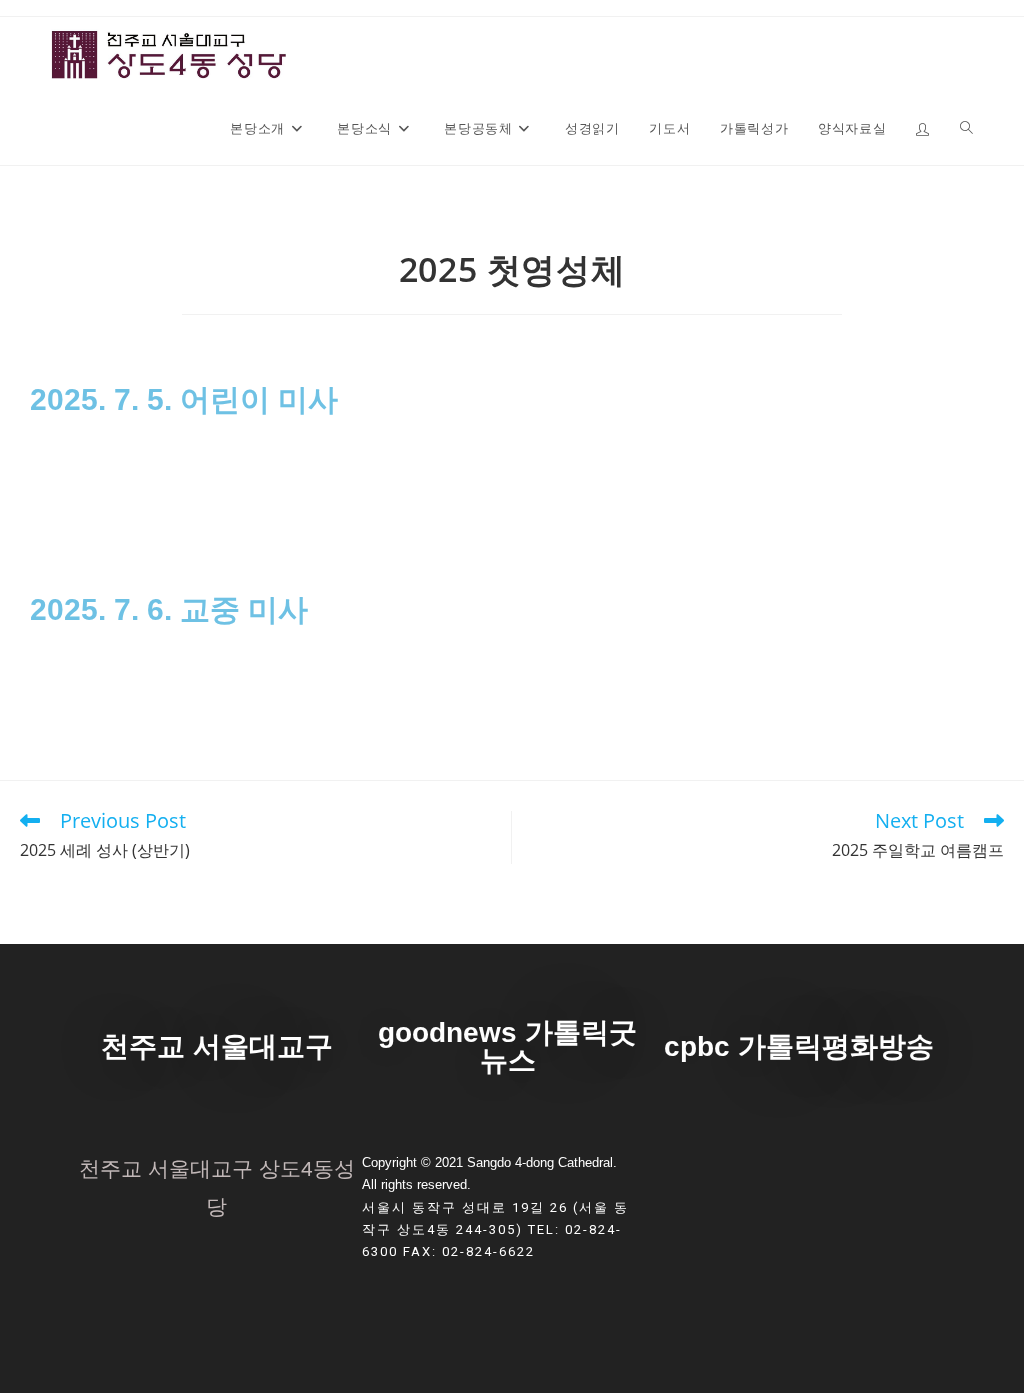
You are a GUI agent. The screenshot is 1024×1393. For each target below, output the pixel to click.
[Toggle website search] (966, 128)
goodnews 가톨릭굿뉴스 (507, 1046)
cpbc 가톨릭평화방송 (799, 1046)
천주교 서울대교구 (217, 1046)
